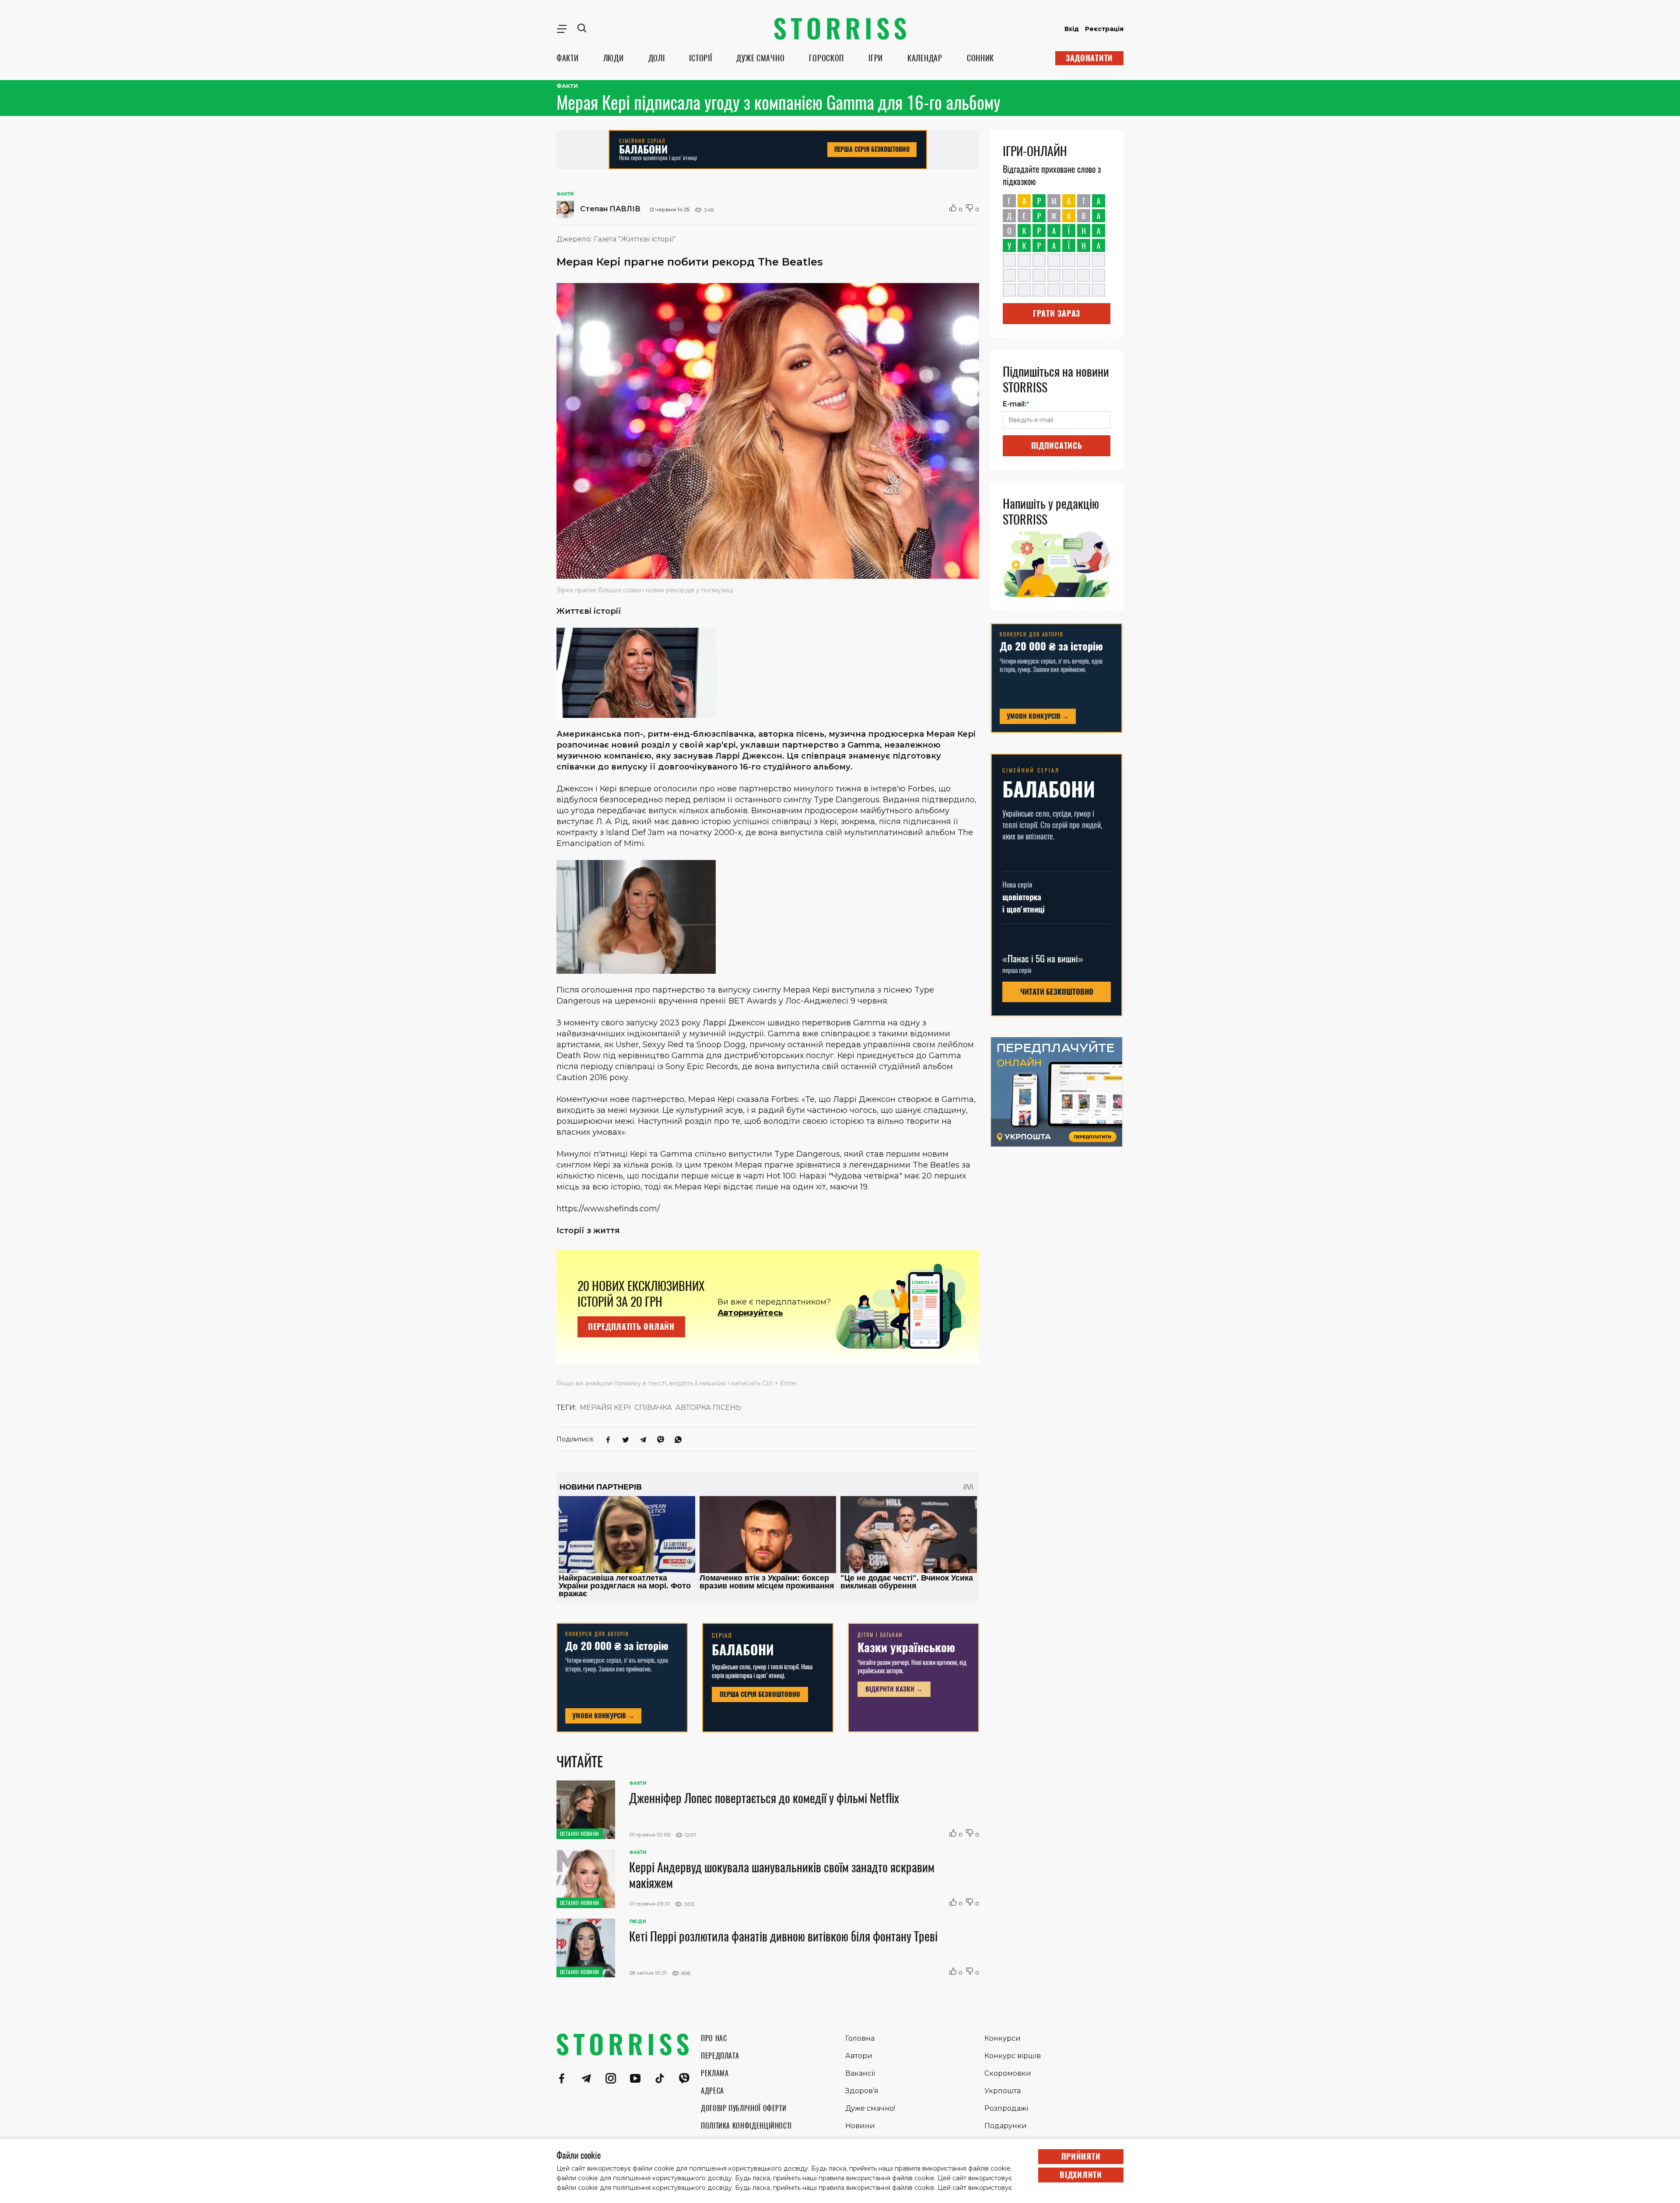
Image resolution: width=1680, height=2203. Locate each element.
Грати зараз (1057, 313)
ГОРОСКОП (826, 58)
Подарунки (1006, 2126)
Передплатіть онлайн (631, 1327)
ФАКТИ (568, 58)
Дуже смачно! (870, 2108)
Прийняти (1081, 2156)
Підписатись (1057, 446)
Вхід (1072, 29)
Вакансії (860, 2073)
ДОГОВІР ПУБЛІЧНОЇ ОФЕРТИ (744, 2108)
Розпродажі (1006, 2108)
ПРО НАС (714, 2038)
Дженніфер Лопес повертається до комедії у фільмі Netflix (764, 1798)
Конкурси (1003, 2038)
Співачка (653, 1407)
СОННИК (980, 58)
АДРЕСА (712, 2091)
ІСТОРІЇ (700, 58)
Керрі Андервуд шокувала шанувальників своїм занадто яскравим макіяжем (782, 1875)
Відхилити (1081, 2175)
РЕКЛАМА (715, 2073)
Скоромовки (1008, 2073)
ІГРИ (876, 58)
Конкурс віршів (1013, 2056)
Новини (860, 2126)
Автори (859, 2056)
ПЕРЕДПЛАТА (720, 2056)
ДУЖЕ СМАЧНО (760, 58)
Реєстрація (1104, 29)
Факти (567, 86)
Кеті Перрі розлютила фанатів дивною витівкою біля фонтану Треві (783, 1936)
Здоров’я (862, 2091)
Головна (860, 2038)
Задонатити (1089, 58)
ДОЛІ (657, 58)
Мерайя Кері (605, 1407)
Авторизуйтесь (750, 1313)
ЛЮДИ (614, 58)
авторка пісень (708, 1407)
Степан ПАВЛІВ (609, 209)
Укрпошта (1003, 2091)
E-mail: (1016, 404)
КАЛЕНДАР (925, 58)
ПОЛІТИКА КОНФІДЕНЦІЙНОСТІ (746, 2126)
